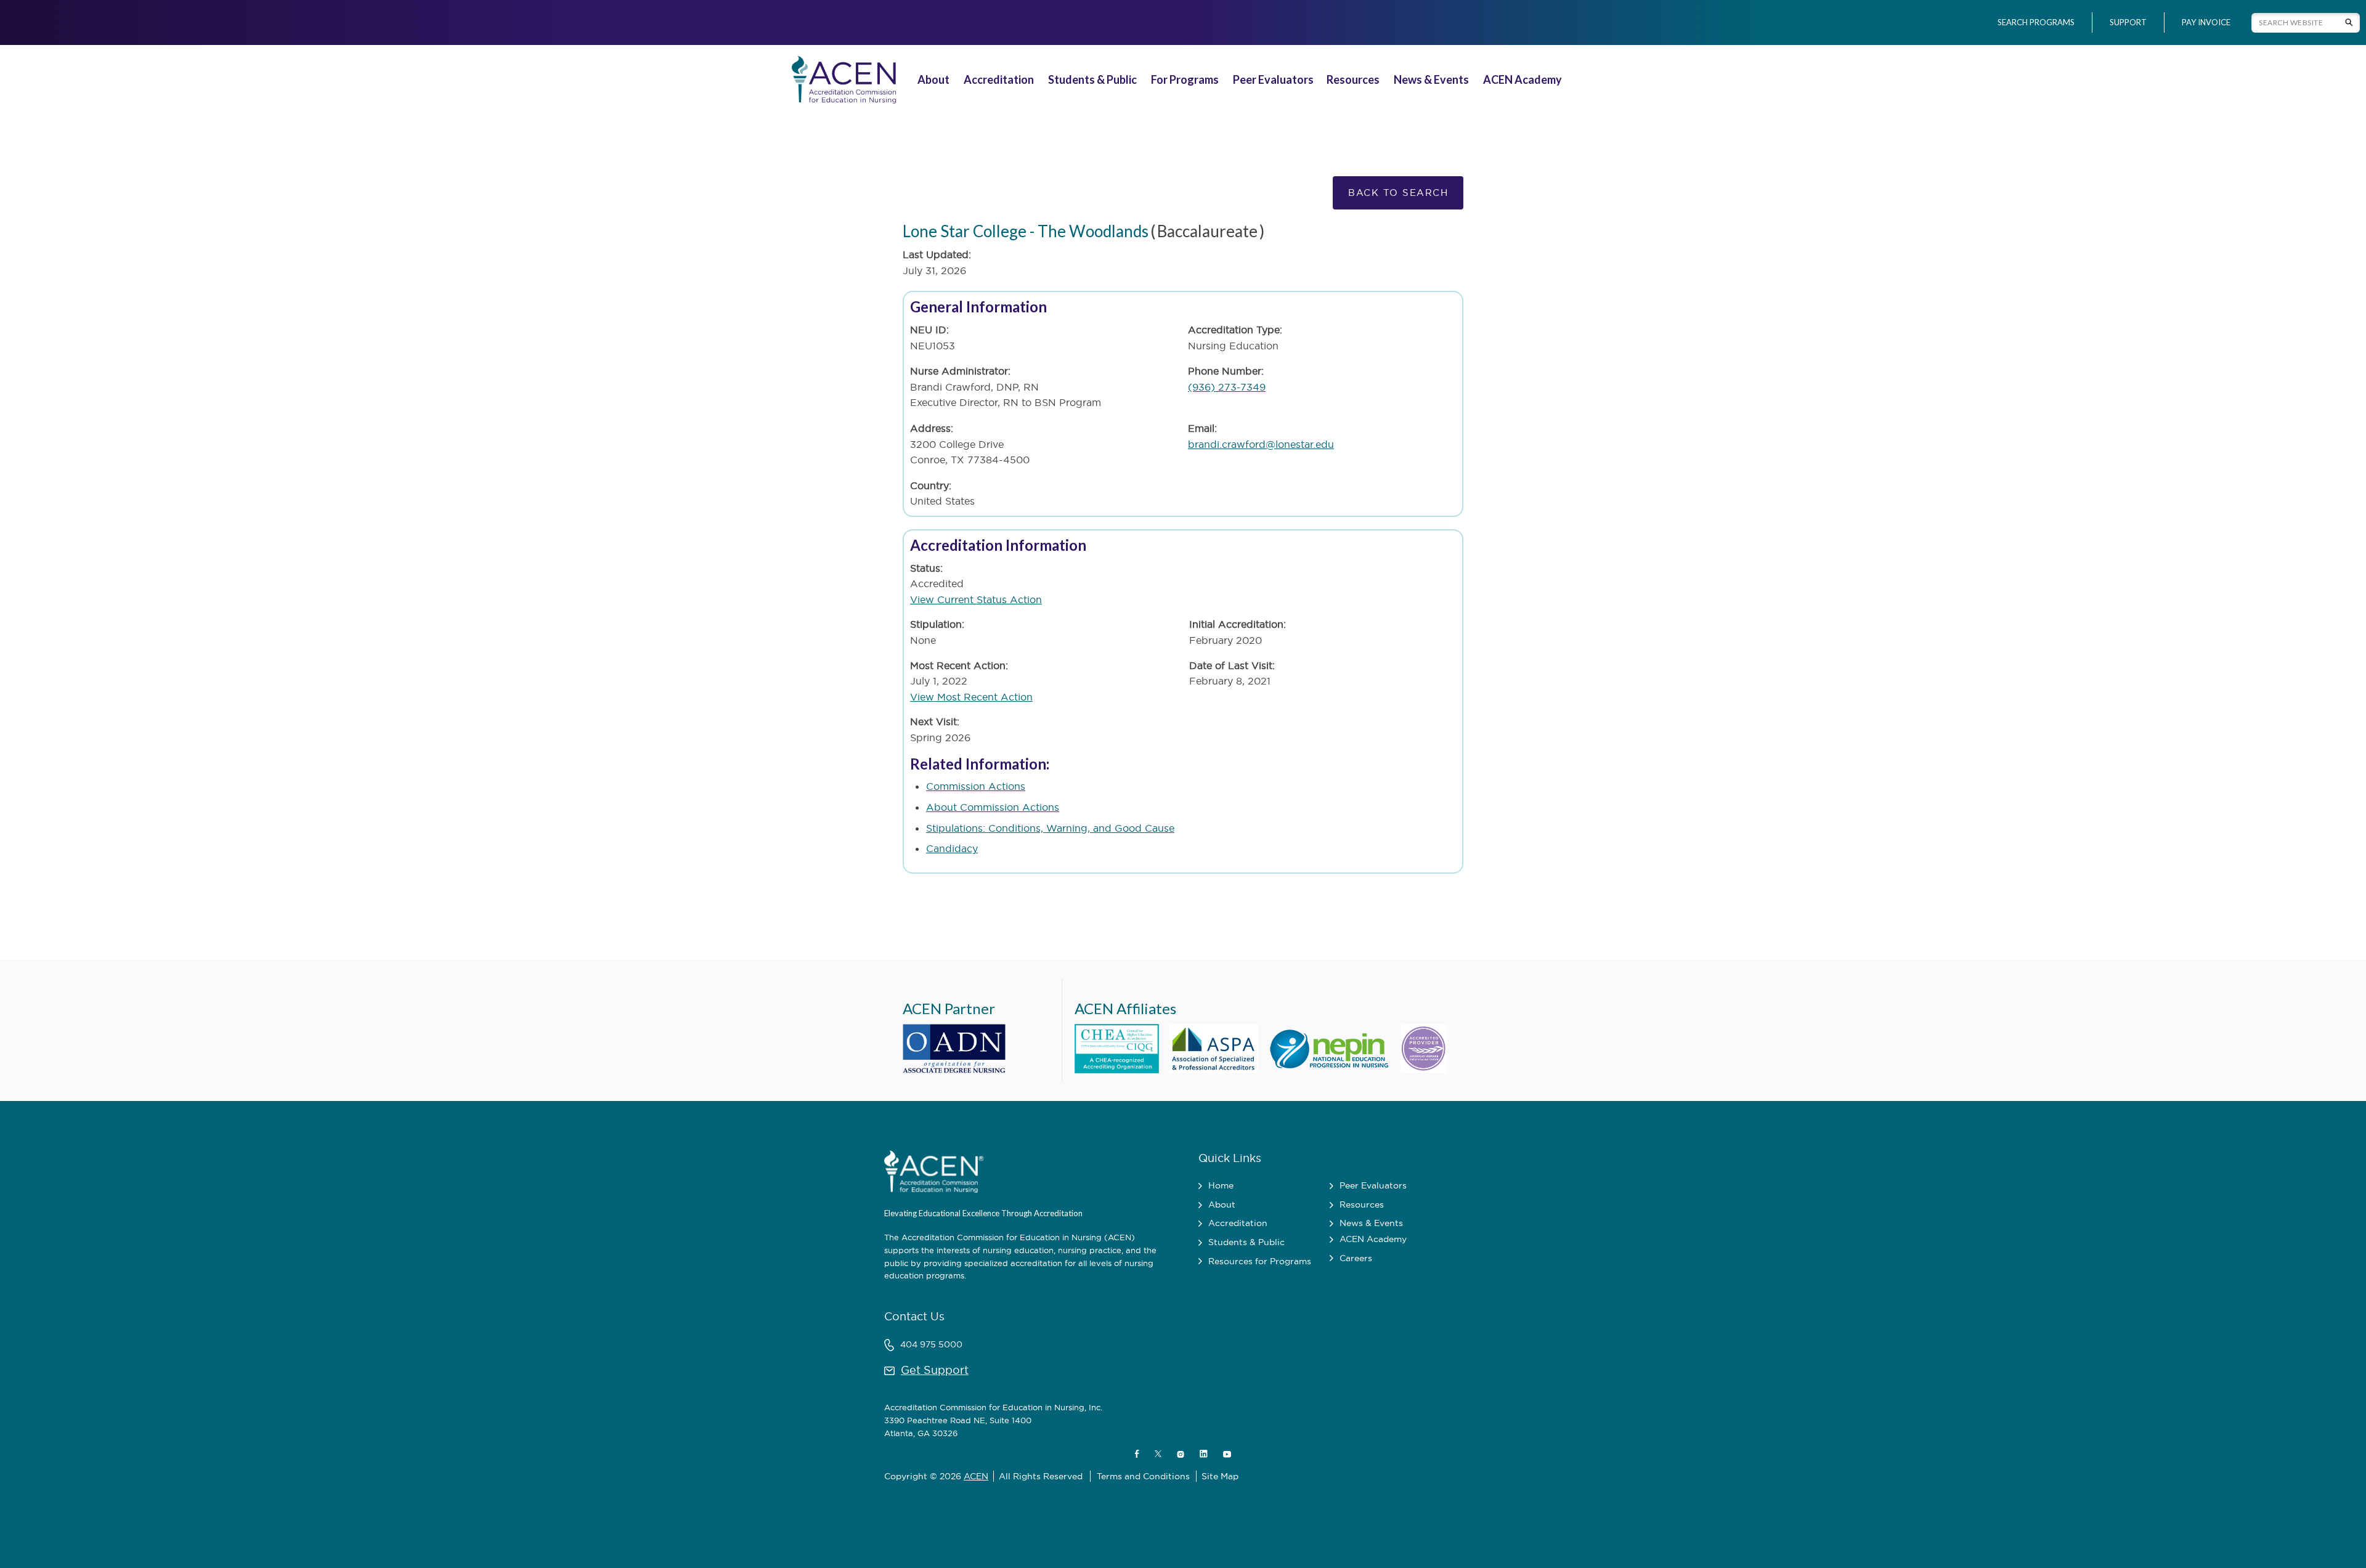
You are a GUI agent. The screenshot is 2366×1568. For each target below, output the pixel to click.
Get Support (935, 1370)
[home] (842, 80)
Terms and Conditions (1143, 1476)
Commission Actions (976, 786)
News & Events (1431, 79)
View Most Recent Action (971, 697)
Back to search (1398, 193)
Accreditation (999, 79)
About (933, 79)
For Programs (1185, 79)
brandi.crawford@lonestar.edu (1261, 444)
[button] (935, 80)
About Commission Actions (993, 807)
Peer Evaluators (1273, 79)
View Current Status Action (976, 599)
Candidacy (952, 848)
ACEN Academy (1522, 79)
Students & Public (1092, 79)
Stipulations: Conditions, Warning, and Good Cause (1050, 828)
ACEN (976, 1476)
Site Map (1220, 1476)
